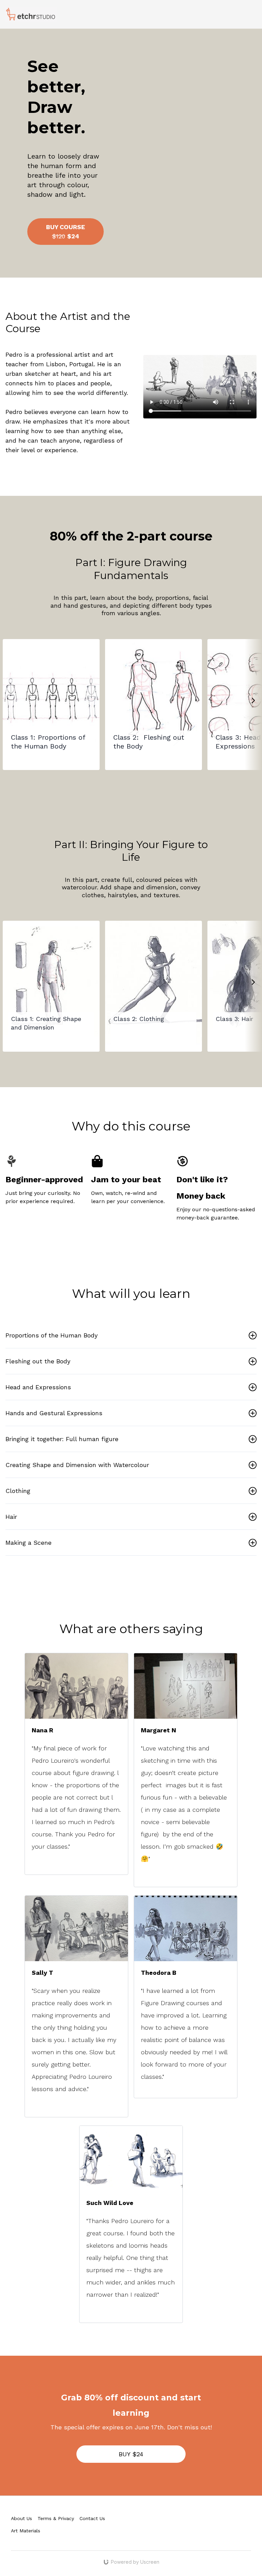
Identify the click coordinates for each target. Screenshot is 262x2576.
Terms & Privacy (56, 2518)
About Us (21, 2518)
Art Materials (26, 2531)
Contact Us (92, 2518)
